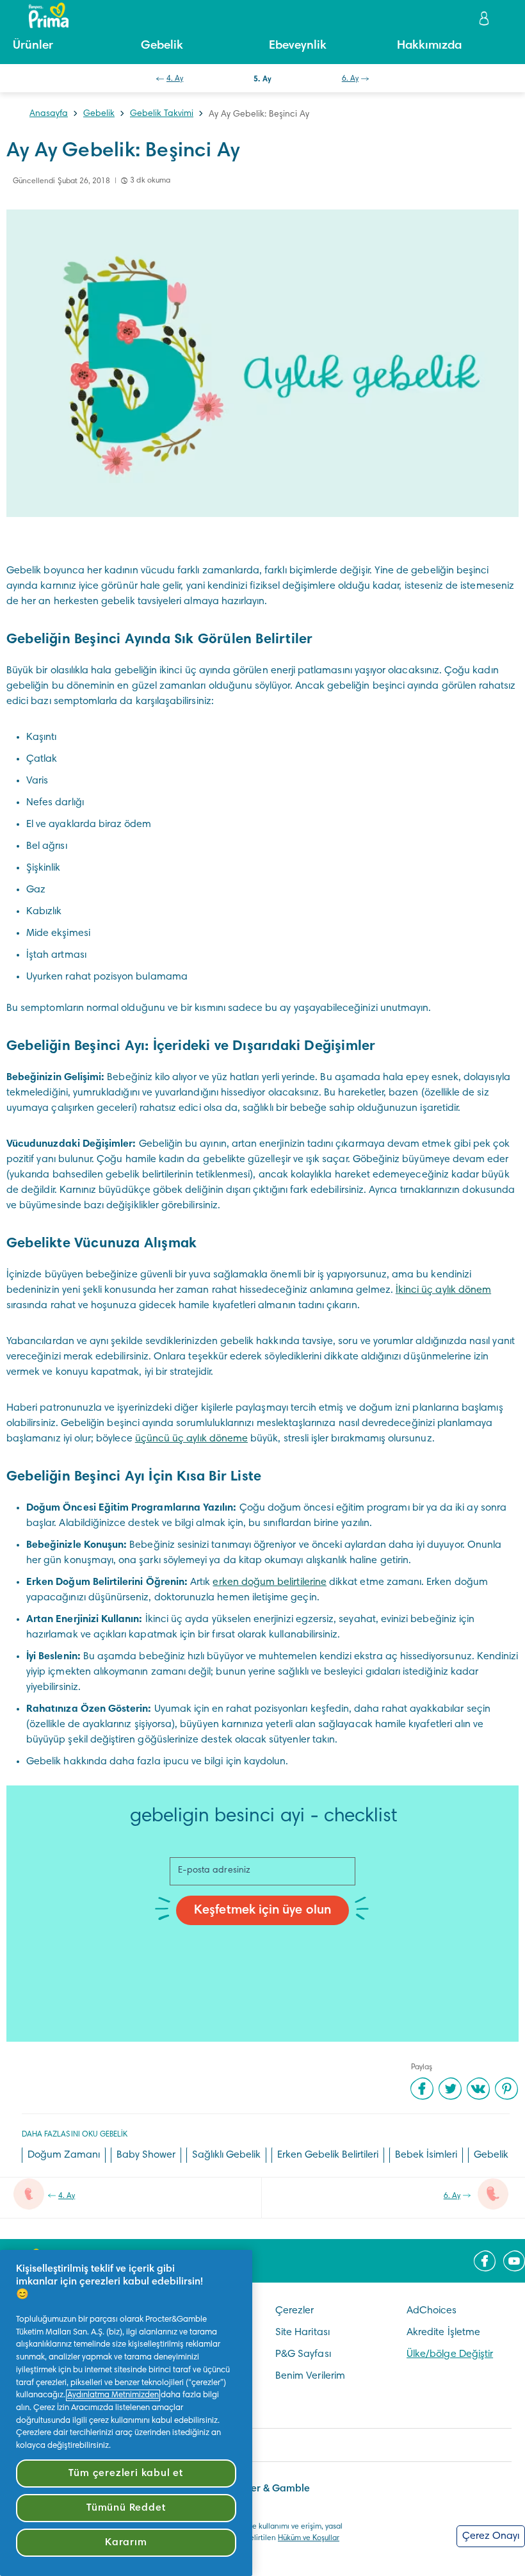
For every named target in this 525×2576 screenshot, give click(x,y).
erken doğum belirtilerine (270, 1582)
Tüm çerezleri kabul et (126, 2473)
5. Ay (262, 79)
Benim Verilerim (310, 2376)
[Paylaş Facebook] (422, 2088)
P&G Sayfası (303, 2354)
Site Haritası (303, 2333)
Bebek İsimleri (426, 2155)
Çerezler (295, 2311)
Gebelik (99, 114)
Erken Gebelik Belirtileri (328, 2155)
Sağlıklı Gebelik (226, 2155)
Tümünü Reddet (126, 2508)
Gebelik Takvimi (162, 114)
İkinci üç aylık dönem (443, 1290)
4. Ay (175, 79)
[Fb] (485, 2261)
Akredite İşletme (443, 2333)
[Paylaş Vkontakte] (478, 2088)
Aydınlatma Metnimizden (113, 2395)
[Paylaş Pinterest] (506, 2088)
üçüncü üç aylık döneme (191, 1439)
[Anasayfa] (42, 15)
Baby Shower (146, 2155)
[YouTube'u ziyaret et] (514, 2261)
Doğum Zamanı (64, 2155)
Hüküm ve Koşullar (309, 2538)
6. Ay (350, 79)
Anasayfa (49, 114)
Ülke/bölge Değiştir (450, 2354)
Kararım (126, 2543)
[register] (485, 18)
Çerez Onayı (491, 2536)
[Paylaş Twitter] (450, 2088)
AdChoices (432, 2311)
